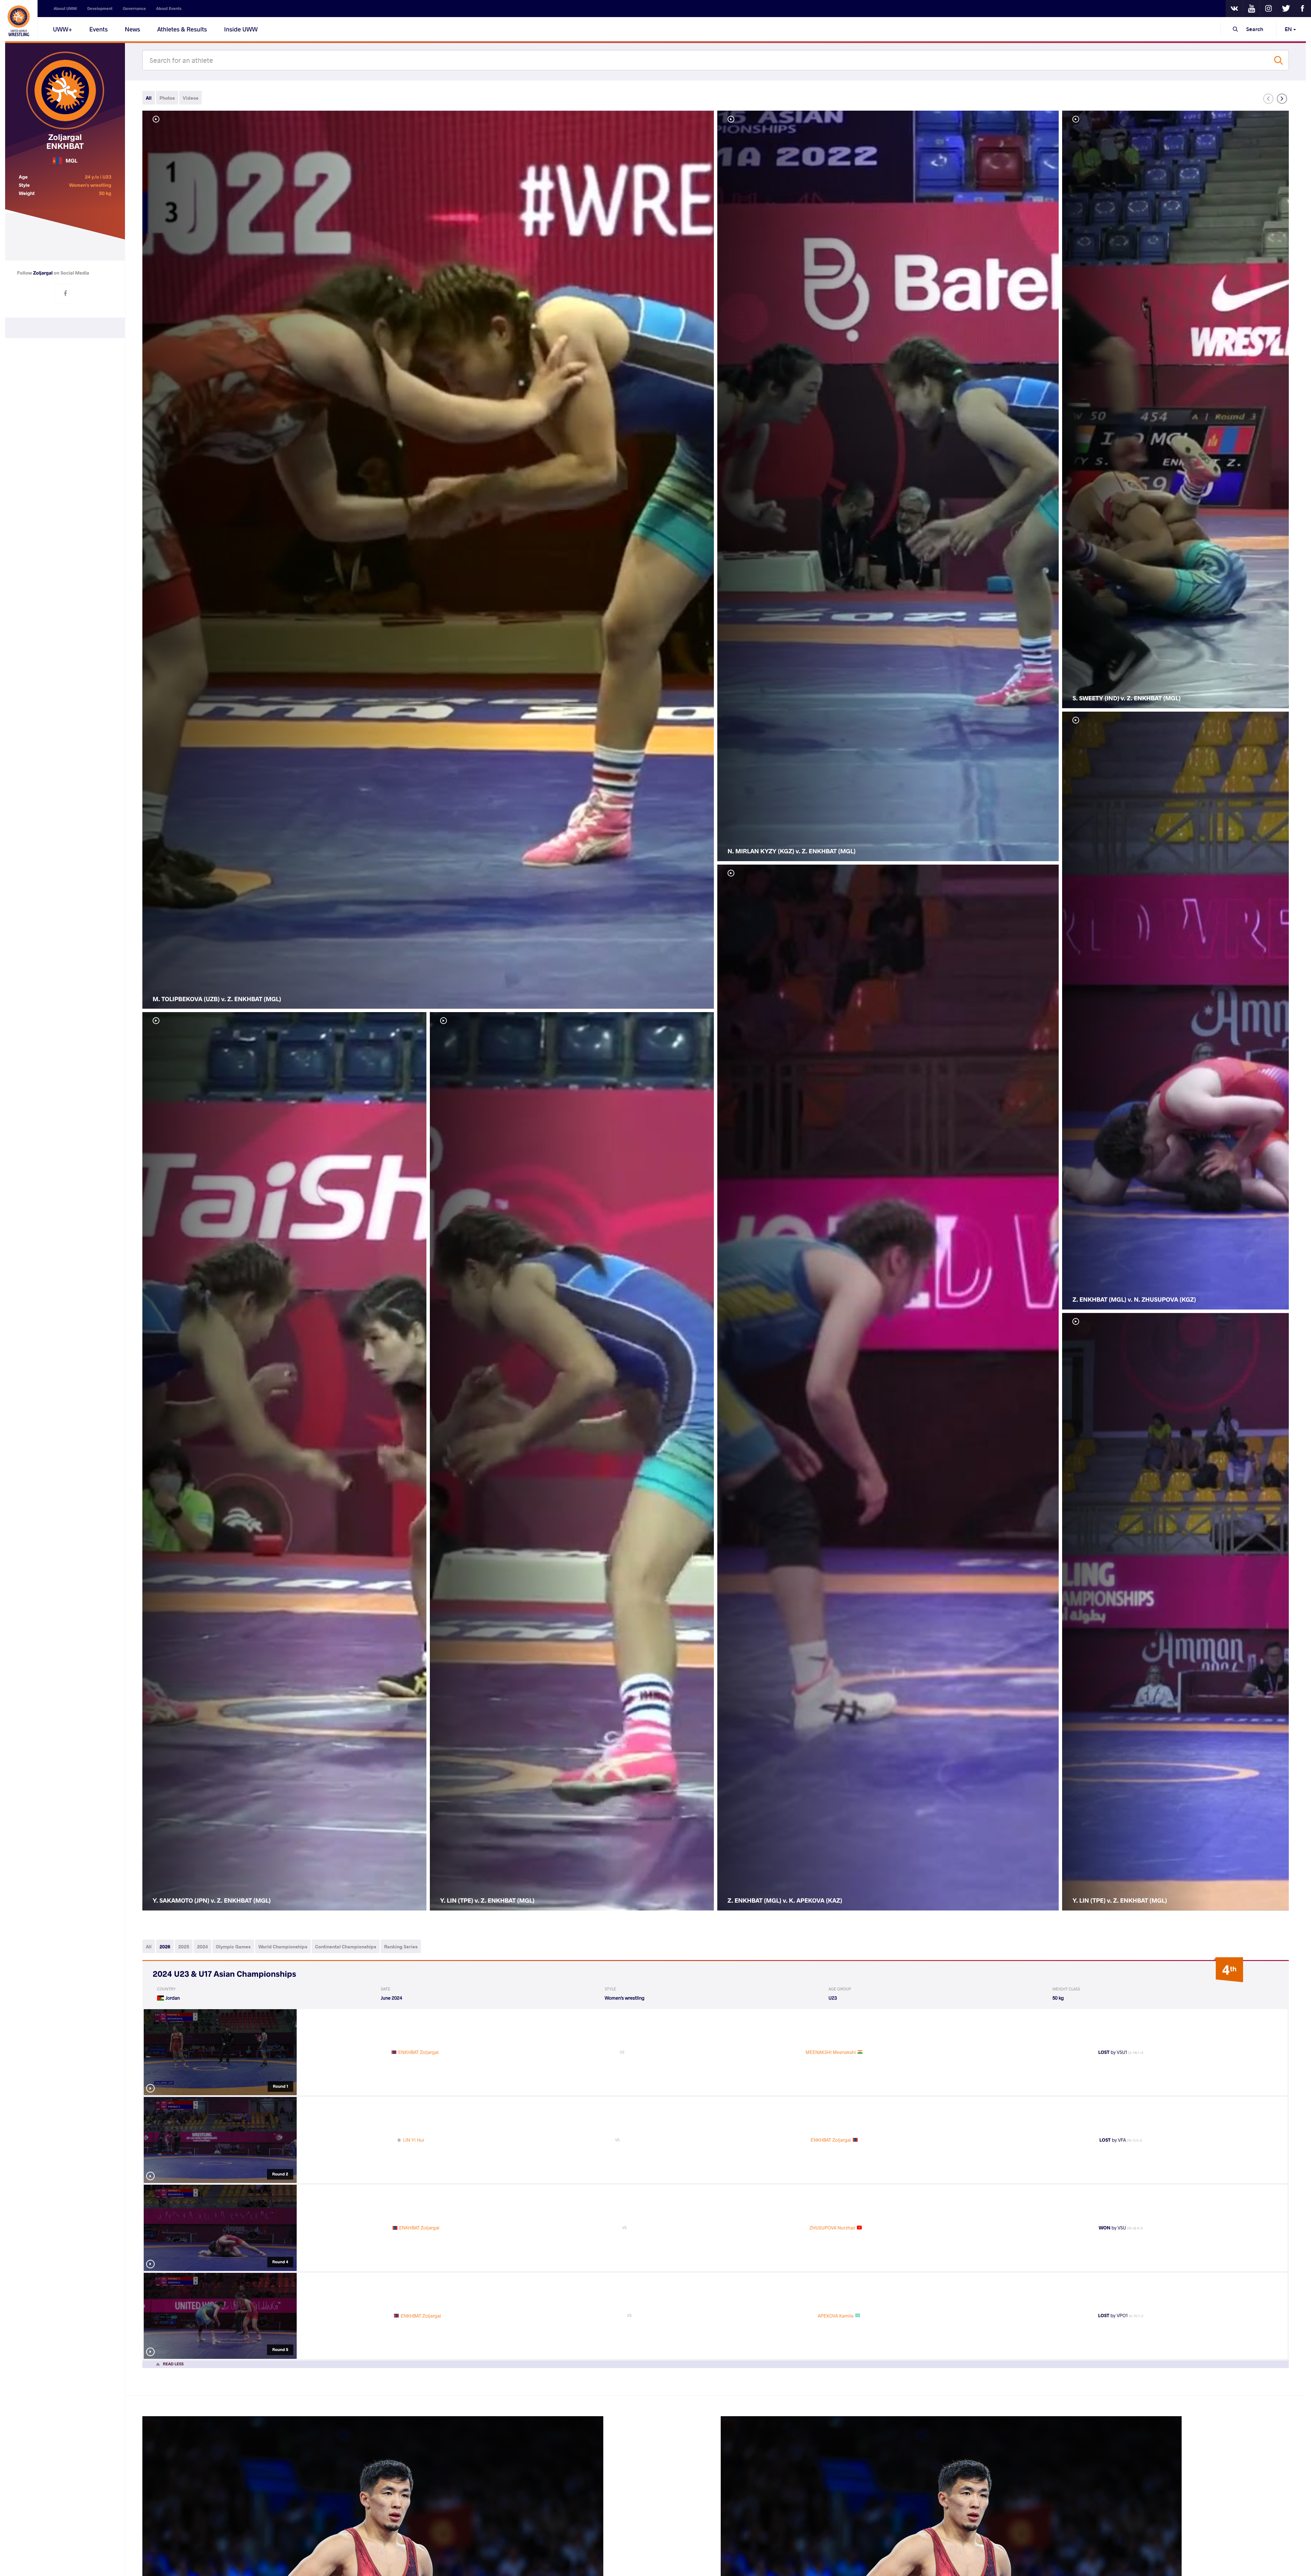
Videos (191, 98)
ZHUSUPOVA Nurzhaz (832, 2228)
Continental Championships (346, 1947)
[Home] (19, 20)
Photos (167, 98)
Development (100, 9)
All (149, 98)
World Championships (283, 1947)
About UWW (65, 9)
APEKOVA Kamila (835, 2316)
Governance (135, 9)
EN (1289, 29)
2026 (165, 1947)
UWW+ (63, 29)
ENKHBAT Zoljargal (418, 2052)
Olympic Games (233, 1947)
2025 (184, 1947)
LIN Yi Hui (414, 2140)
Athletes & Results (182, 29)
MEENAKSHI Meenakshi (831, 2052)
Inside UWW (241, 29)
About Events (169, 9)
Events (99, 29)
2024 (202, 1947)
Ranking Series (401, 1947)
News (133, 29)
